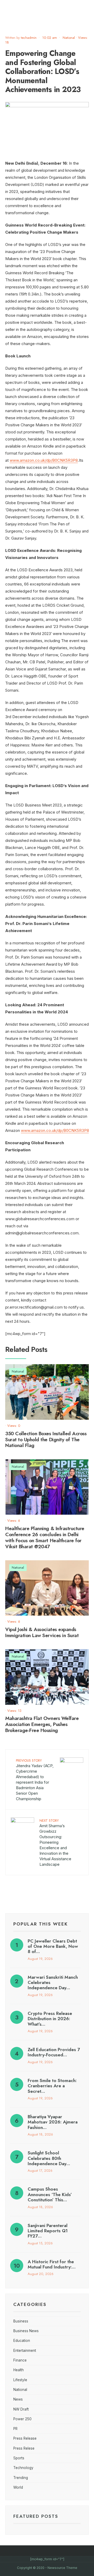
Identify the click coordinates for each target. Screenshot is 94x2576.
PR (15, 2429)
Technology (23, 2468)
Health (19, 2370)
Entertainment (25, 2351)
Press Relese (24, 2448)
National (69, 38)
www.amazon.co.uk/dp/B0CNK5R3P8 (44, 460)
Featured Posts (36, 2516)
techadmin (29, 38)
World (18, 2487)
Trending (21, 2478)
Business (21, 2321)
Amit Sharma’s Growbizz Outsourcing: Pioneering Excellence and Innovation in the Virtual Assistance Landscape (55, 1842)
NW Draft (21, 2409)
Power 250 (22, 2419)
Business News (26, 2331)
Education (22, 2341)
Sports (19, 2458)
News (18, 2399)
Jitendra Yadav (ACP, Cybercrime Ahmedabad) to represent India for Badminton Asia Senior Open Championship (35, 1780)
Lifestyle (20, 2380)
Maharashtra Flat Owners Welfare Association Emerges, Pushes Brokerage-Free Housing (42, 1724)
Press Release (25, 2438)
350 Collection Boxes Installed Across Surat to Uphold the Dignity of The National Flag (46, 1440)
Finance (20, 2360)
